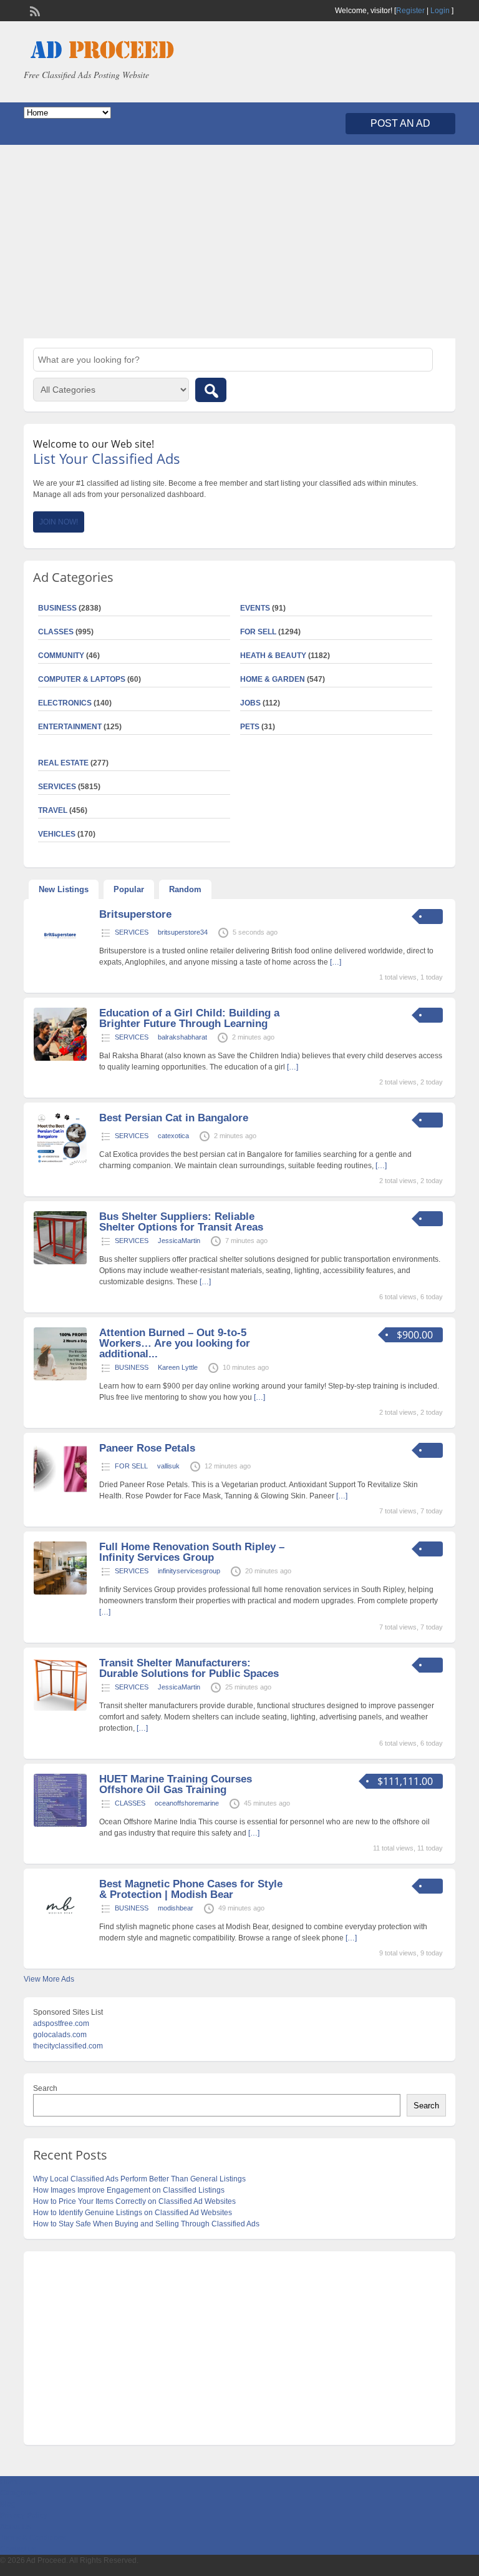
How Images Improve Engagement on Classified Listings (129, 2190)
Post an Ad (400, 123)
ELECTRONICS (65, 703)
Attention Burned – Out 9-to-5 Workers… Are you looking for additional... (175, 1343)
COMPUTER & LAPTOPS (82, 679)
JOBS (250, 703)
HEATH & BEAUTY (273, 656)
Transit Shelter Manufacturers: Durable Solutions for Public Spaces (189, 1668)
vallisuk (168, 1466)
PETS (250, 727)
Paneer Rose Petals (147, 1448)
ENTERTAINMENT (70, 727)
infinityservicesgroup (189, 1571)
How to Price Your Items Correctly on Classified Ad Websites (134, 2201)
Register (410, 11)
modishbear (176, 1908)
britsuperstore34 (183, 932)
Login (440, 11)
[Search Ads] (211, 390)
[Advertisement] (239, 242)
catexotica (173, 1136)
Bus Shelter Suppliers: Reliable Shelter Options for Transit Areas (181, 1222)
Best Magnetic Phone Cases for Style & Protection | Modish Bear (191, 1889)
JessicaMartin (179, 1241)
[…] (336, 962)
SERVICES (132, 932)
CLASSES (130, 1803)
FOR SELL (258, 632)
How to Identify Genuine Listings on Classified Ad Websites (133, 2213)
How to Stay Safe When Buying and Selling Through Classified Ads (146, 2224)
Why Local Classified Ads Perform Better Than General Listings (139, 2179)
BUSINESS (132, 1367)
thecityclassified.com (68, 2046)
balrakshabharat (182, 1037)
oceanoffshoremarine (187, 1803)
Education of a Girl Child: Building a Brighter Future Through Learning (189, 1018)
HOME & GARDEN (273, 679)
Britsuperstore (135, 914)
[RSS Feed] (34, 10)
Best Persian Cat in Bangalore (174, 1118)
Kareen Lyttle (178, 1367)
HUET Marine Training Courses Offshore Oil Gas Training (176, 1784)
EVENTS (255, 608)
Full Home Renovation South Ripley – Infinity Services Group (192, 1552)
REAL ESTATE (63, 763)
